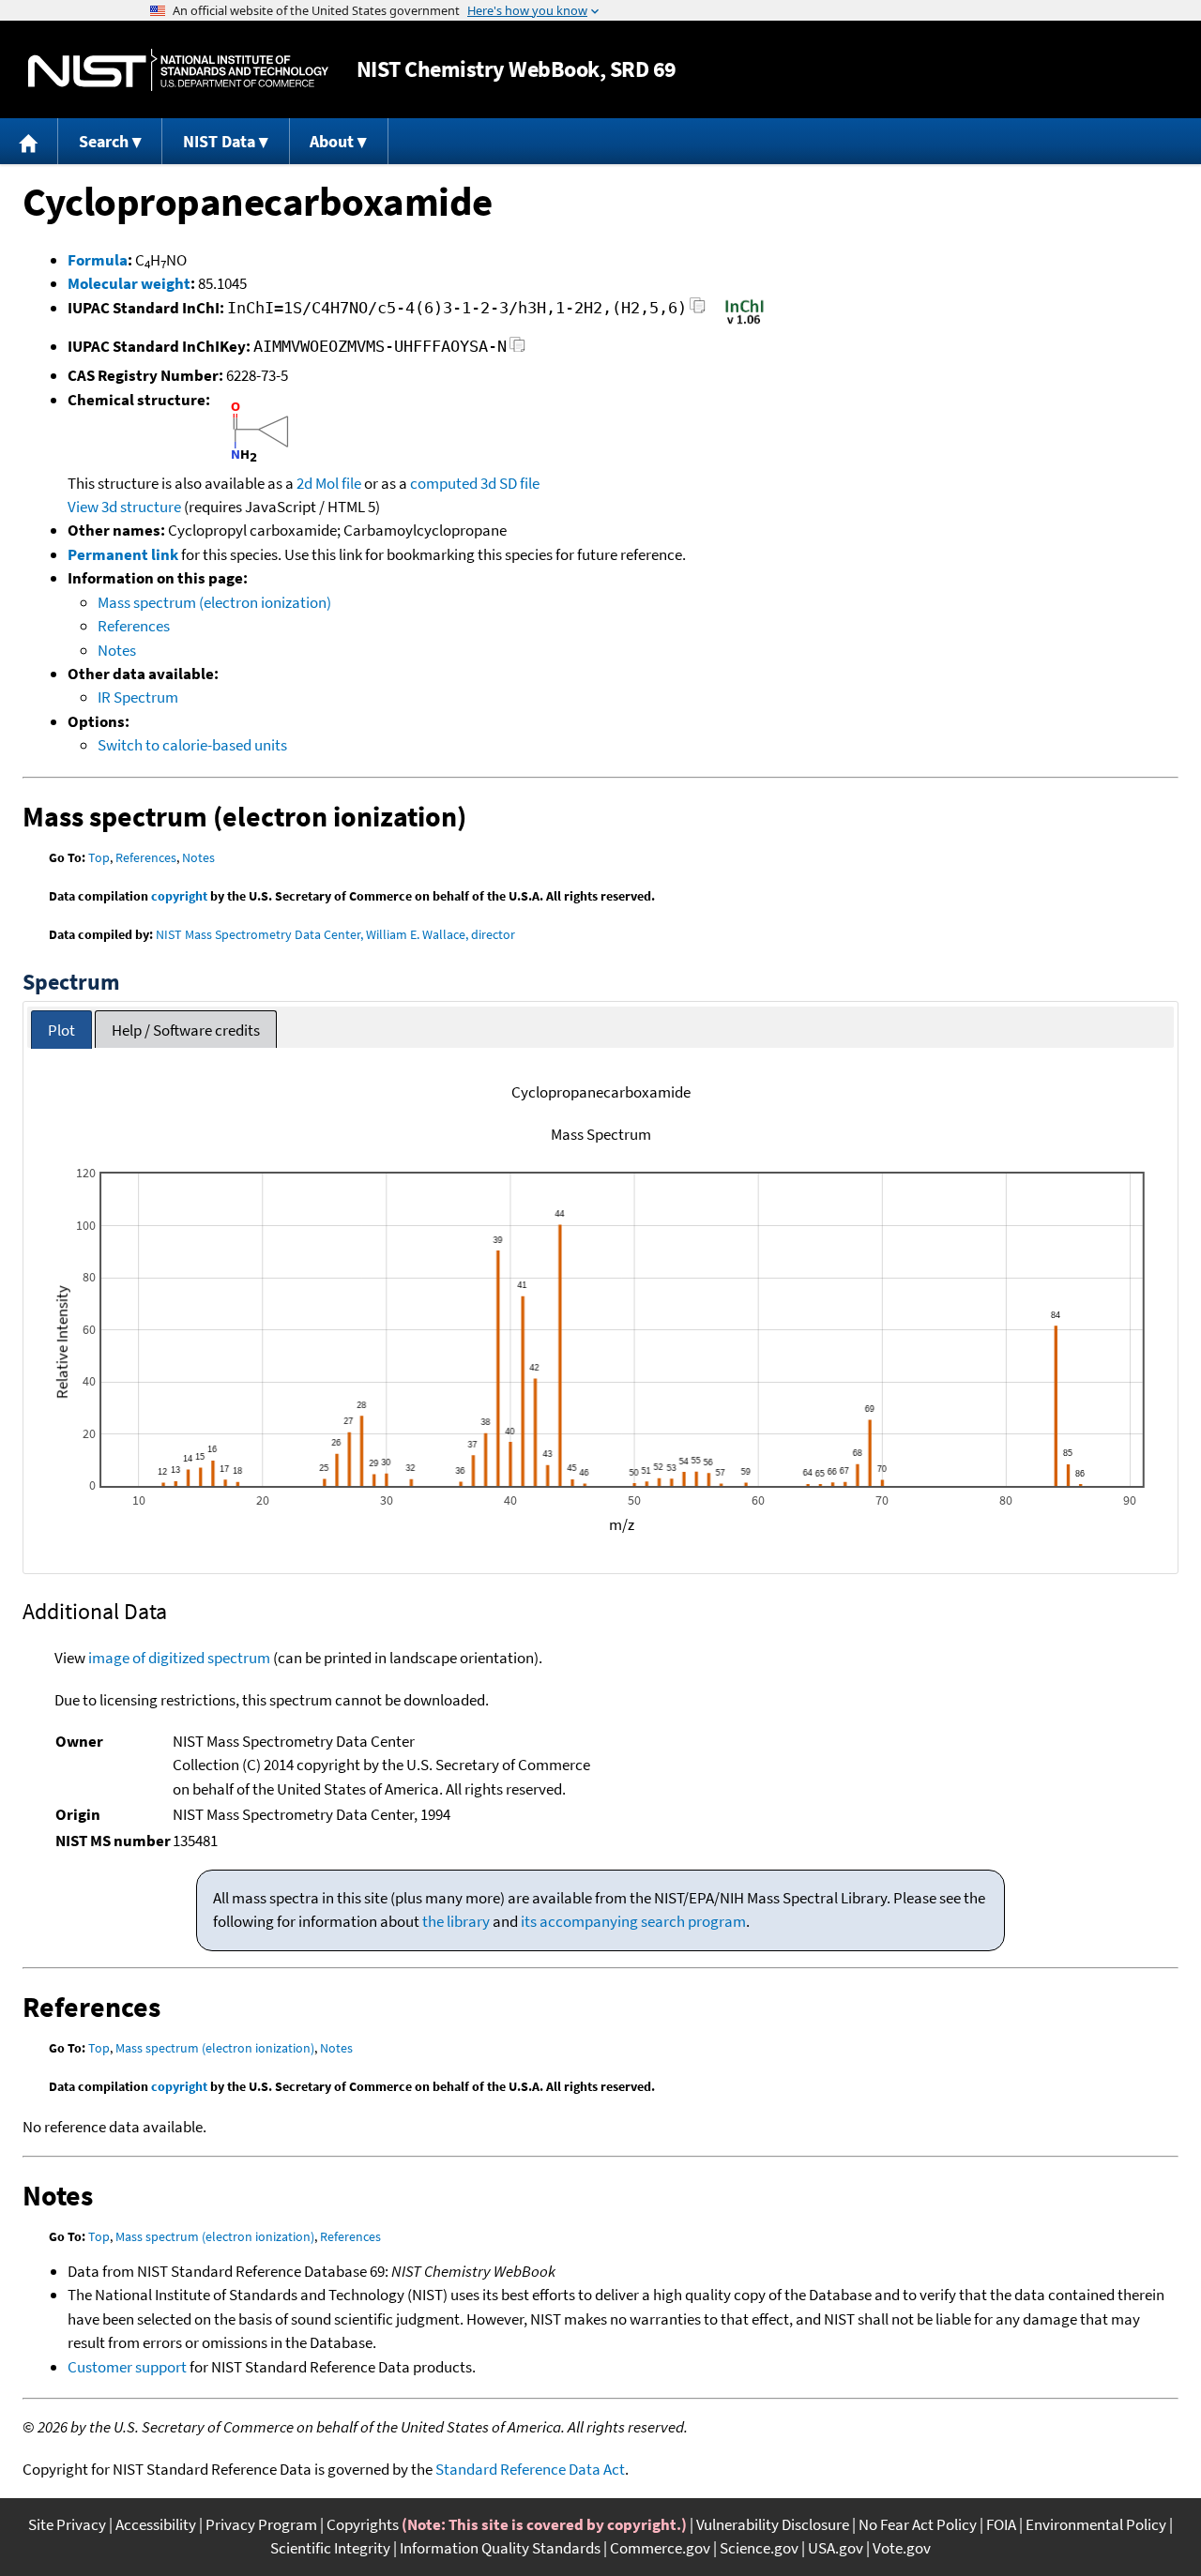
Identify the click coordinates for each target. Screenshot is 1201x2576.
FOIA (1001, 2524)
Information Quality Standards (500, 2548)
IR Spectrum (138, 697)
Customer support (127, 2367)
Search (104, 141)
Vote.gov (902, 2548)
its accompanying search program (633, 1921)
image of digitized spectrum (179, 1658)
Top (99, 857)
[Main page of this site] (29, 141)
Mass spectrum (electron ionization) (214, 602)
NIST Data (219, 141)
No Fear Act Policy (918, 2524)
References (134, 626)
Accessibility (156, 2524)
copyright (179, 896)
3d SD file (510, 483)
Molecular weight (129, 283)
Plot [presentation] (61, 1030)
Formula (98, 260)
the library (456, 1921)
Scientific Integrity (330, 2548)
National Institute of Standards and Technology (178, 70)
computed (444, 483)
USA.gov (836, 2548)
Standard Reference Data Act (530, 2469)
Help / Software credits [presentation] (186, 1030)
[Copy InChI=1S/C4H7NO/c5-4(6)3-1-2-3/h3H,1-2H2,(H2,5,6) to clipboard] (698, 311)
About (332, 141)
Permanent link (123, 554)
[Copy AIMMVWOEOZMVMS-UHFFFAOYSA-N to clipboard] (517, 349)
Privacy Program (261, 2524)
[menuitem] (29, 141)
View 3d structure (124, 507)
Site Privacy (67, 2524)
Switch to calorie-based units (192, 745)
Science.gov (759, 2548)
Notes (117, 650)
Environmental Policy (1096, 2524)
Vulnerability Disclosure (773, 2524)
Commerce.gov (660, 2548)
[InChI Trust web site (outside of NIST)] (745, 323)
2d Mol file (329, 483)
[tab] (61, 1030)
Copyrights (363, 2524)
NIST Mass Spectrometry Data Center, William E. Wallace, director (335, 934)
